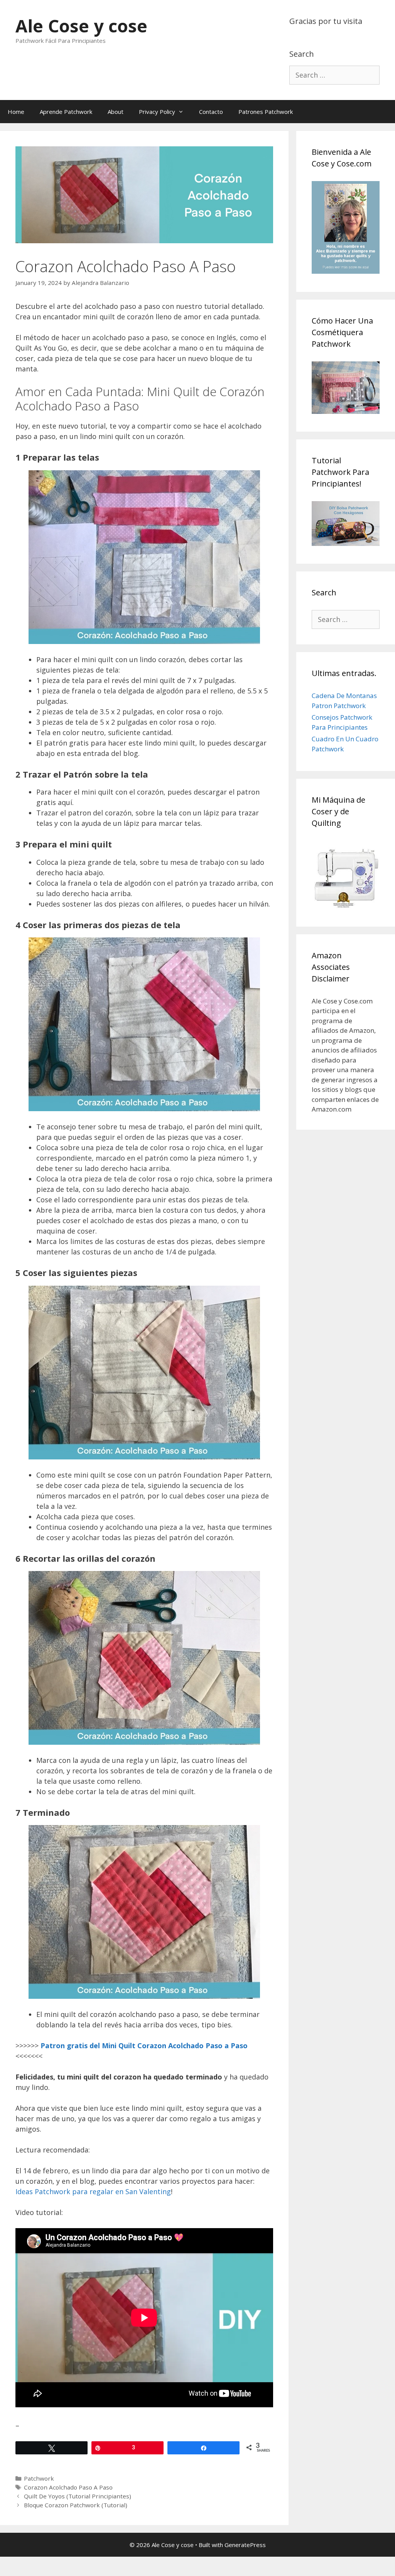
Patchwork (39, 2478)
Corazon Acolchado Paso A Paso (68, 2487)
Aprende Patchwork (66, 112)
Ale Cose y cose (81, 26)
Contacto (211, 112)
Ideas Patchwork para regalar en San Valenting (93, 2191)
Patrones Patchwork (266, 112)
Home (16, 112)
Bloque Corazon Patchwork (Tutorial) (76, 2505)
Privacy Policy (157, 112)
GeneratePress (245, 2545)
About (116, 112)
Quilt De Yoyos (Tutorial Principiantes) (78, 2496)
